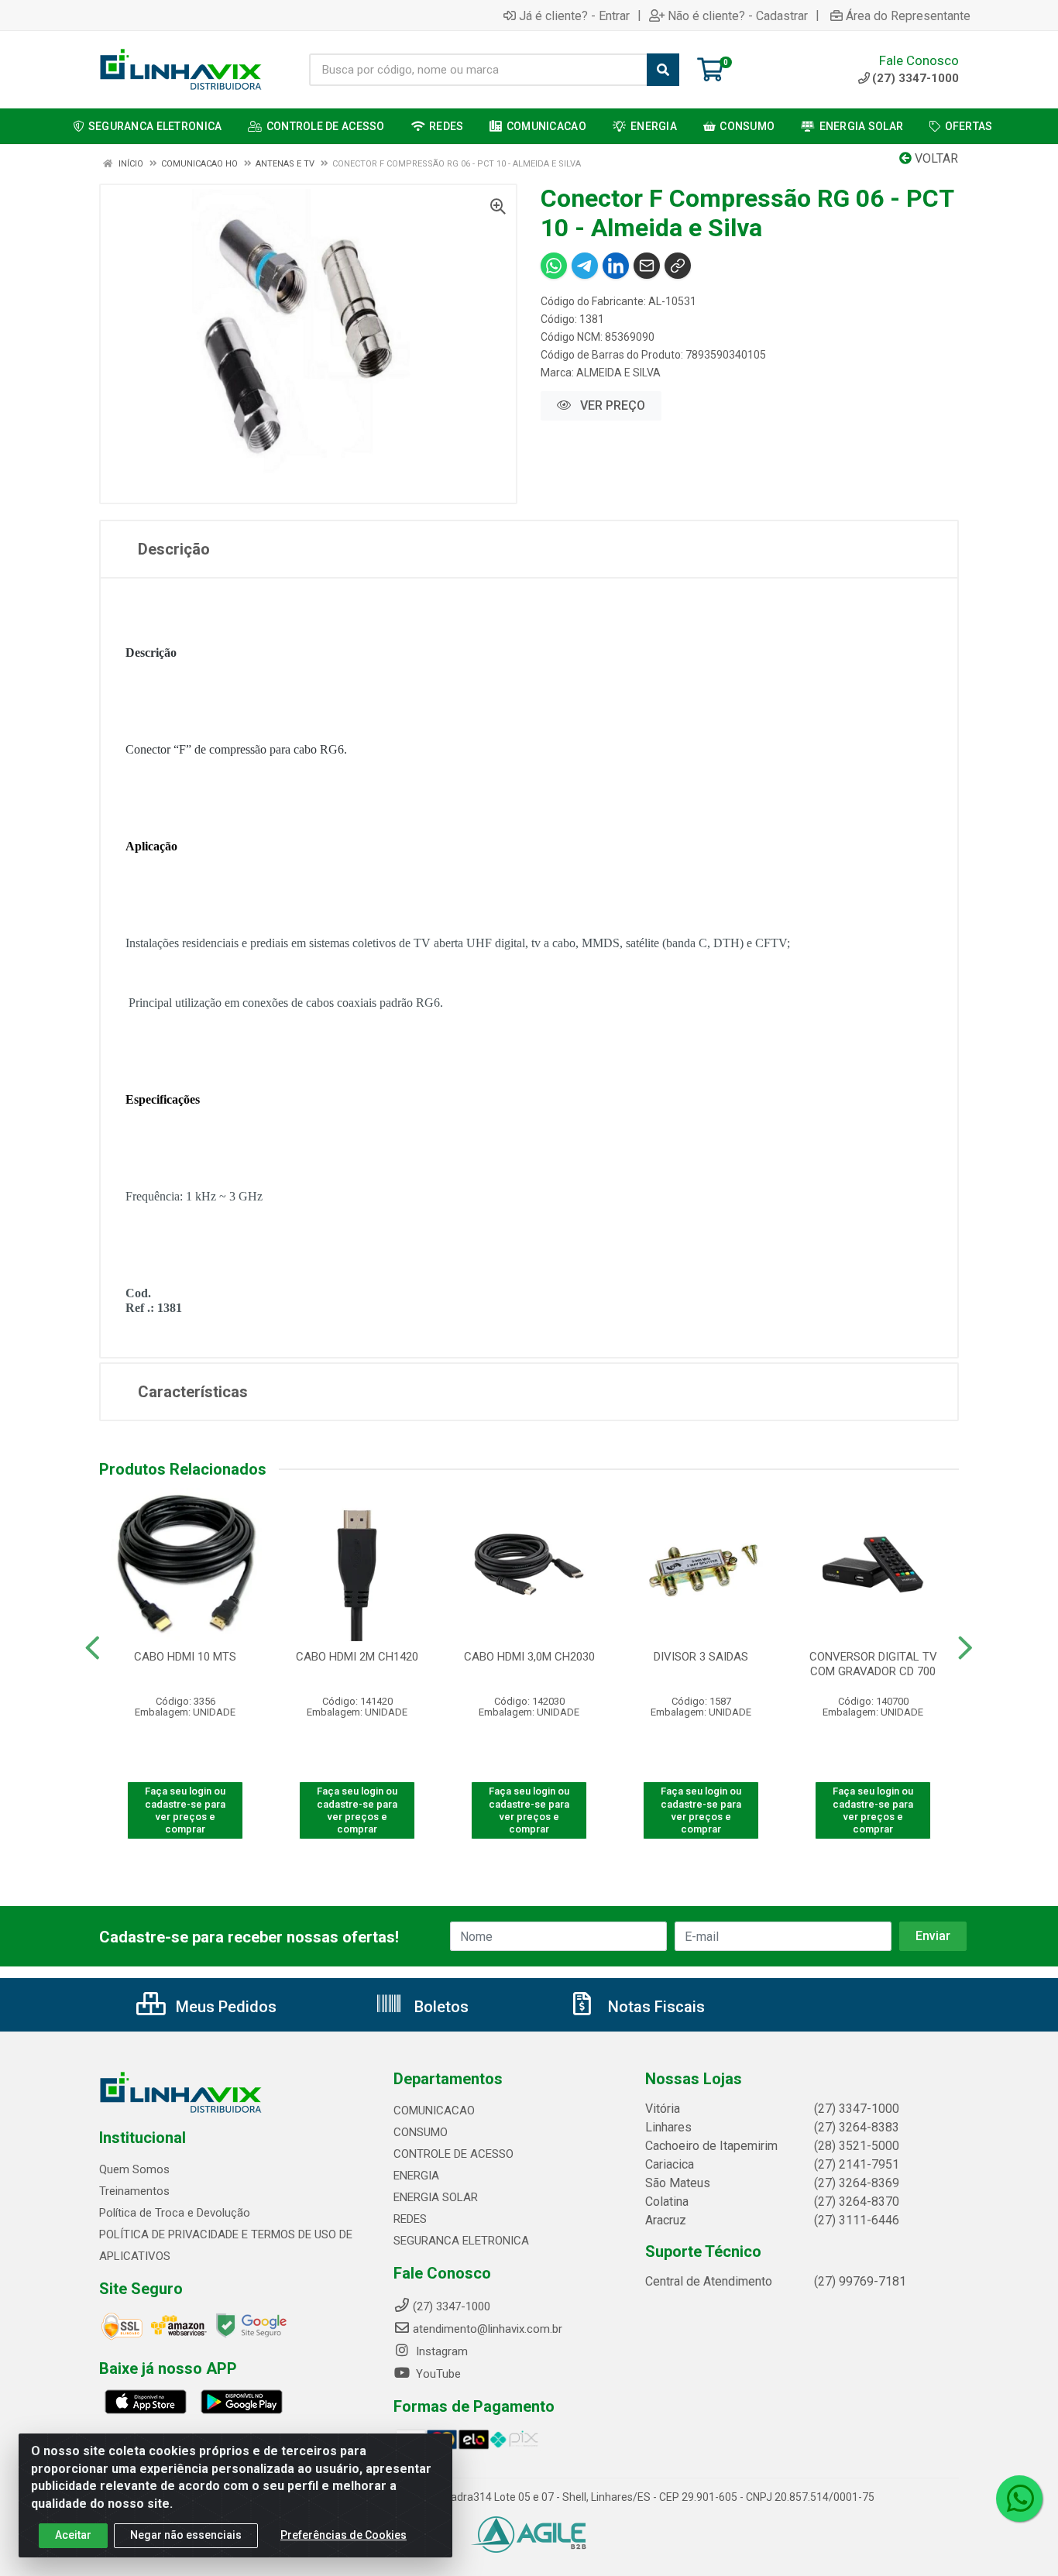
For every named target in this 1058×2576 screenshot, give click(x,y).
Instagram (440, 2351)
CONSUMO (421, 2132)
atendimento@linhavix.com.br (488, 2329)
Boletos (440, 2007)
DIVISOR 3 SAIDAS (701, 1657)
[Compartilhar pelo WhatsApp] (554, 266)
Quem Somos (134, 2169)
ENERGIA (416, 2176)
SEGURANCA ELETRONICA (461, 2241)
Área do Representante (908, 15)
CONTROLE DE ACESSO (453, 2154)
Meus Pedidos (224, 2007)
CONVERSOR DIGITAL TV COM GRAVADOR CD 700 (873, 1664)
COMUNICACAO (434, 2111)
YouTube (437, 2374)
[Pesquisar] (663, 70)
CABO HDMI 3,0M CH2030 (529, 1657)
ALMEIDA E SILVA (618, 373)
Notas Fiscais (654, 2007)
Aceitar (73, 2535)
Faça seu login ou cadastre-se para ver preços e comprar (185, 1810)
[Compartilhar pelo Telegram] (585, 266)
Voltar (935, 158)
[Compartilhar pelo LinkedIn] (616, 266)
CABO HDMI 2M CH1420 (357, 1657)
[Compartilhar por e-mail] (647, 266)
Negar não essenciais (186, 2535)
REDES (410, 2219)
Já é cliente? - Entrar (574, 15)
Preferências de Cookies (344, 2535)
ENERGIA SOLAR (436, 2197)
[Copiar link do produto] (678, 266)
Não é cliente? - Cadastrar (738, 15)
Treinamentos (134, 2191)
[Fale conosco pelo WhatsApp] (1019, 2499)
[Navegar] (93, 1648)
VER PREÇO (611, 405)
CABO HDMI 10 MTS (185, 1657)
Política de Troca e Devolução (175, 2213)
